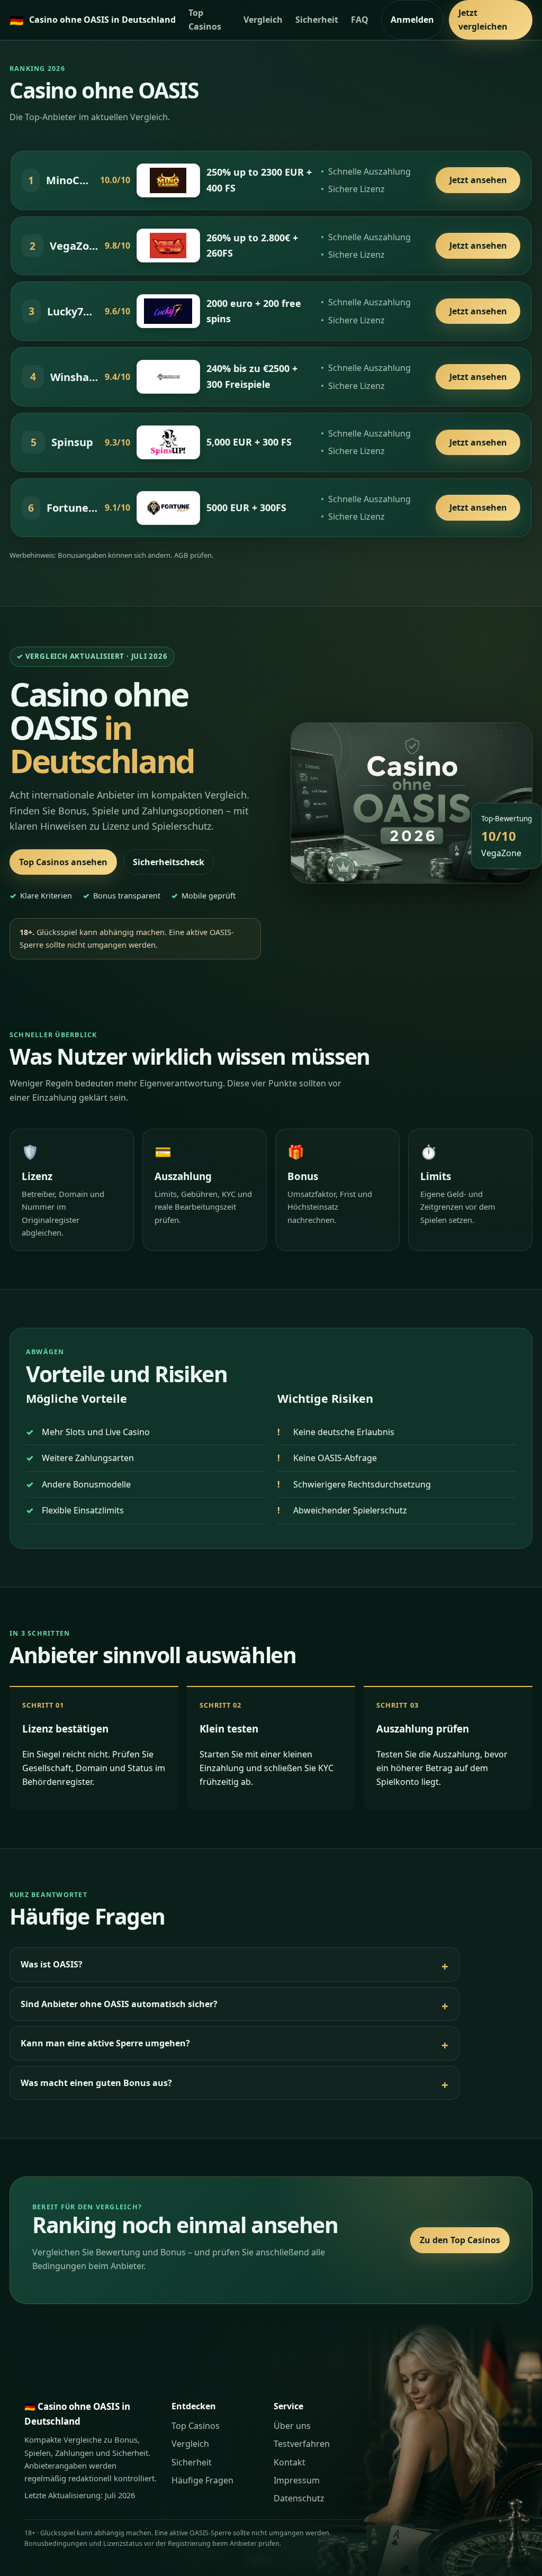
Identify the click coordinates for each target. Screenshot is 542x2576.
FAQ (360, 20)
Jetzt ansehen (478, 180)
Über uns (292, 2426)
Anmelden (412, 20)
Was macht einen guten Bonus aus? (96, 2083)
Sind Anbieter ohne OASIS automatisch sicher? (119, 2004)
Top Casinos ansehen (63, 862)
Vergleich (263, 20)
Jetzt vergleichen (483, 20)
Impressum (297, 2480)
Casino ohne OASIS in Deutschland (93, 20)
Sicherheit (317, 20)
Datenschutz (299, 2498)
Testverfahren (302, 2444)
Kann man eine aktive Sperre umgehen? (105, 2043)
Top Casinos (205, 20)
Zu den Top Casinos (460, 2240)
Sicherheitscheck (169, 862)
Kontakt (290, 2462)
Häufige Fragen (202, 2480)
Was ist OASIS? (52, 1964)
